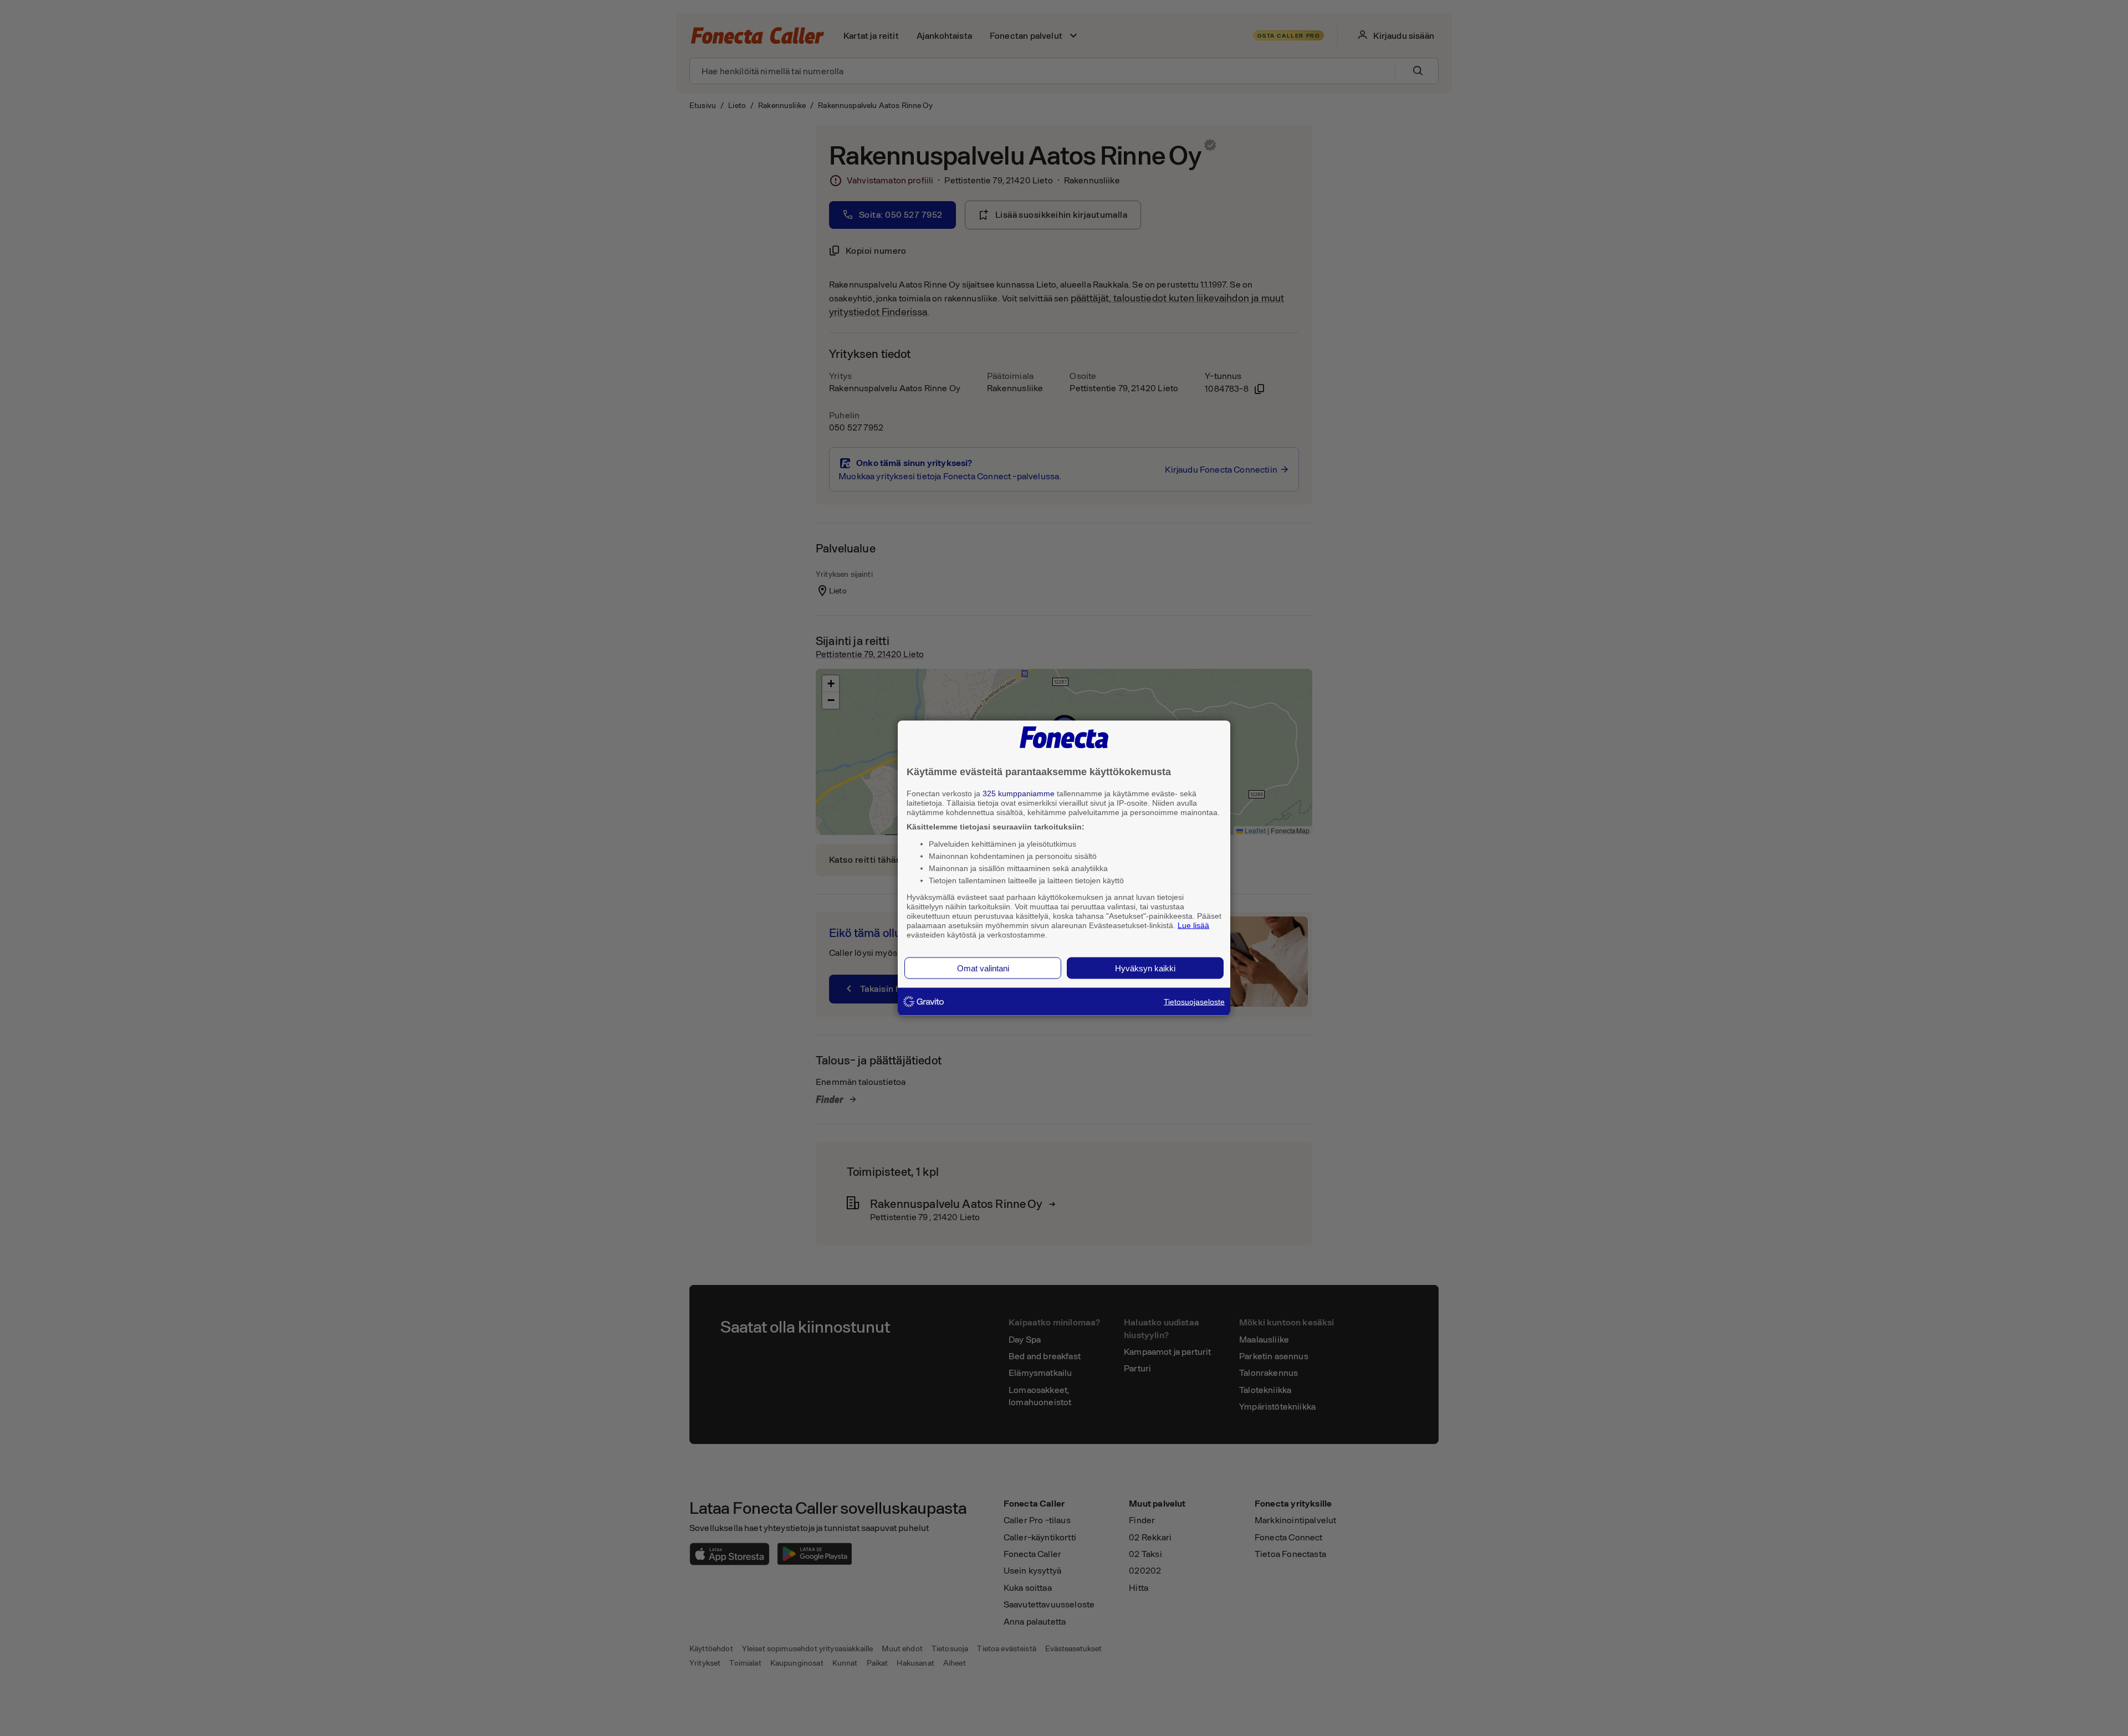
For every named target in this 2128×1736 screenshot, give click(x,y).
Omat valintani (983, 968)
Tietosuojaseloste (1194, 1002)
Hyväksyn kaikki (1145, 968)
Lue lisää (1193, 925)
